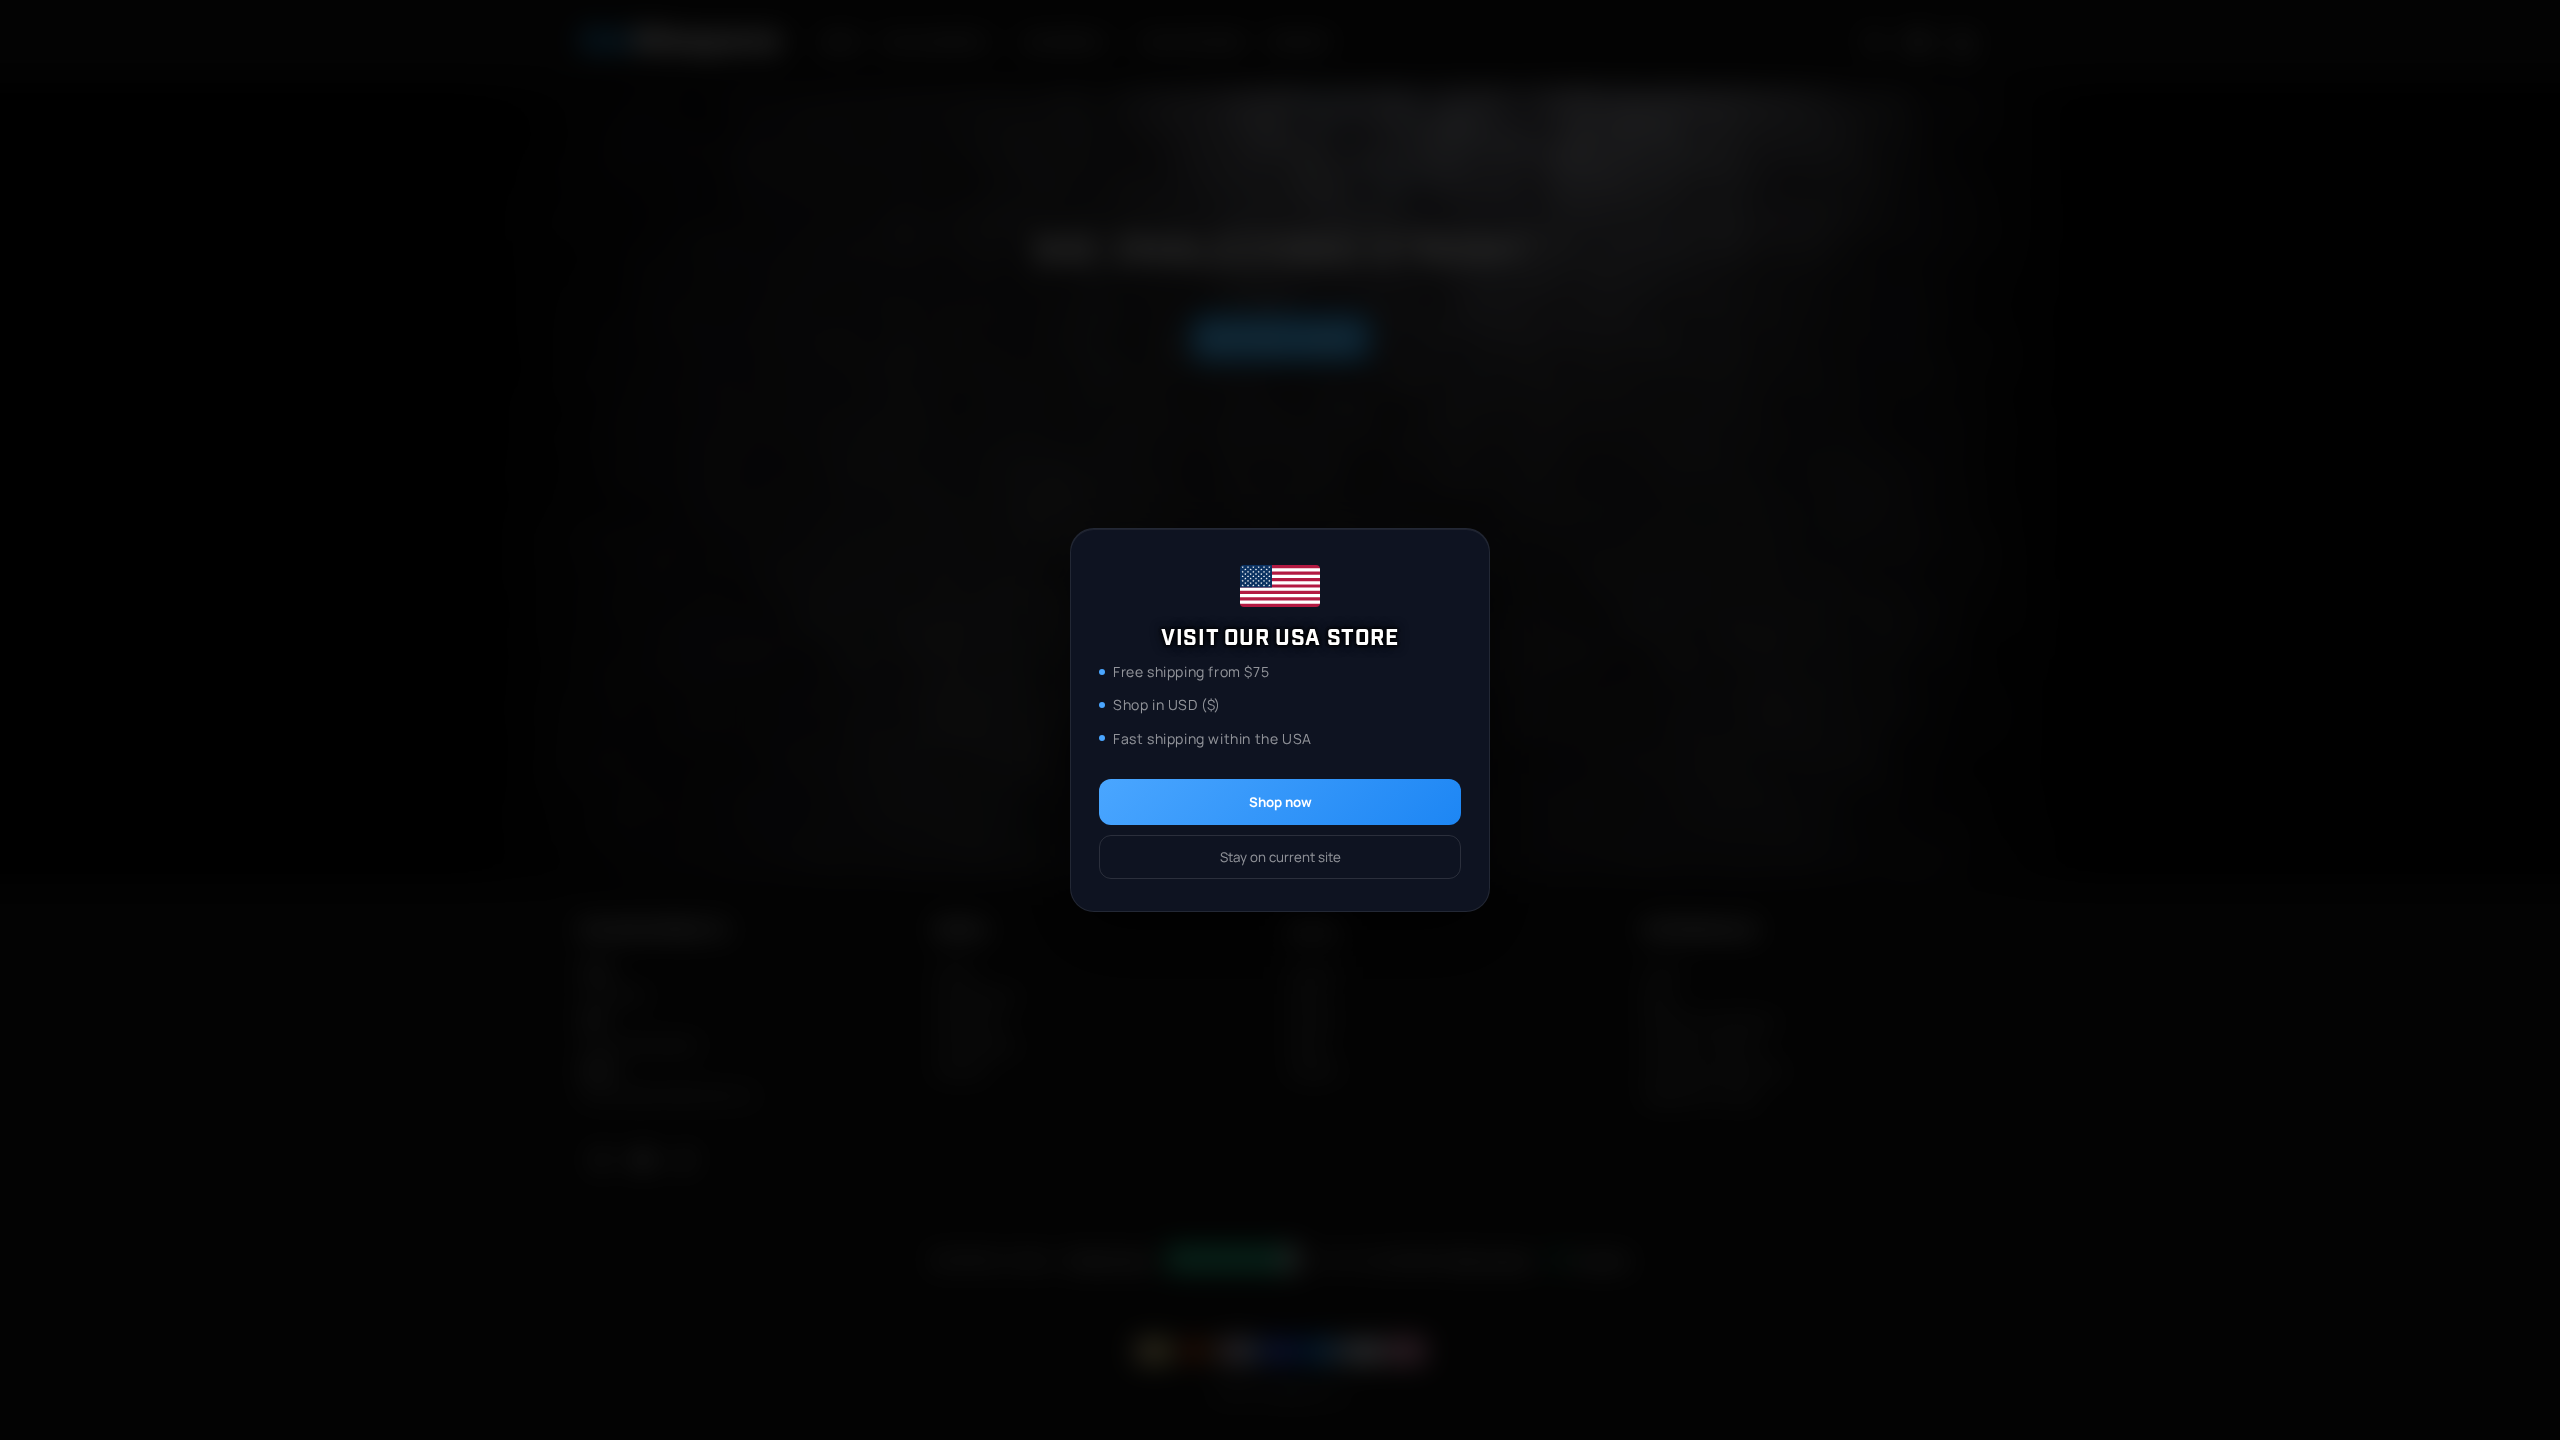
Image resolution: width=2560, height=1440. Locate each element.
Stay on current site (1280, 857)
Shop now (1280, 802)
